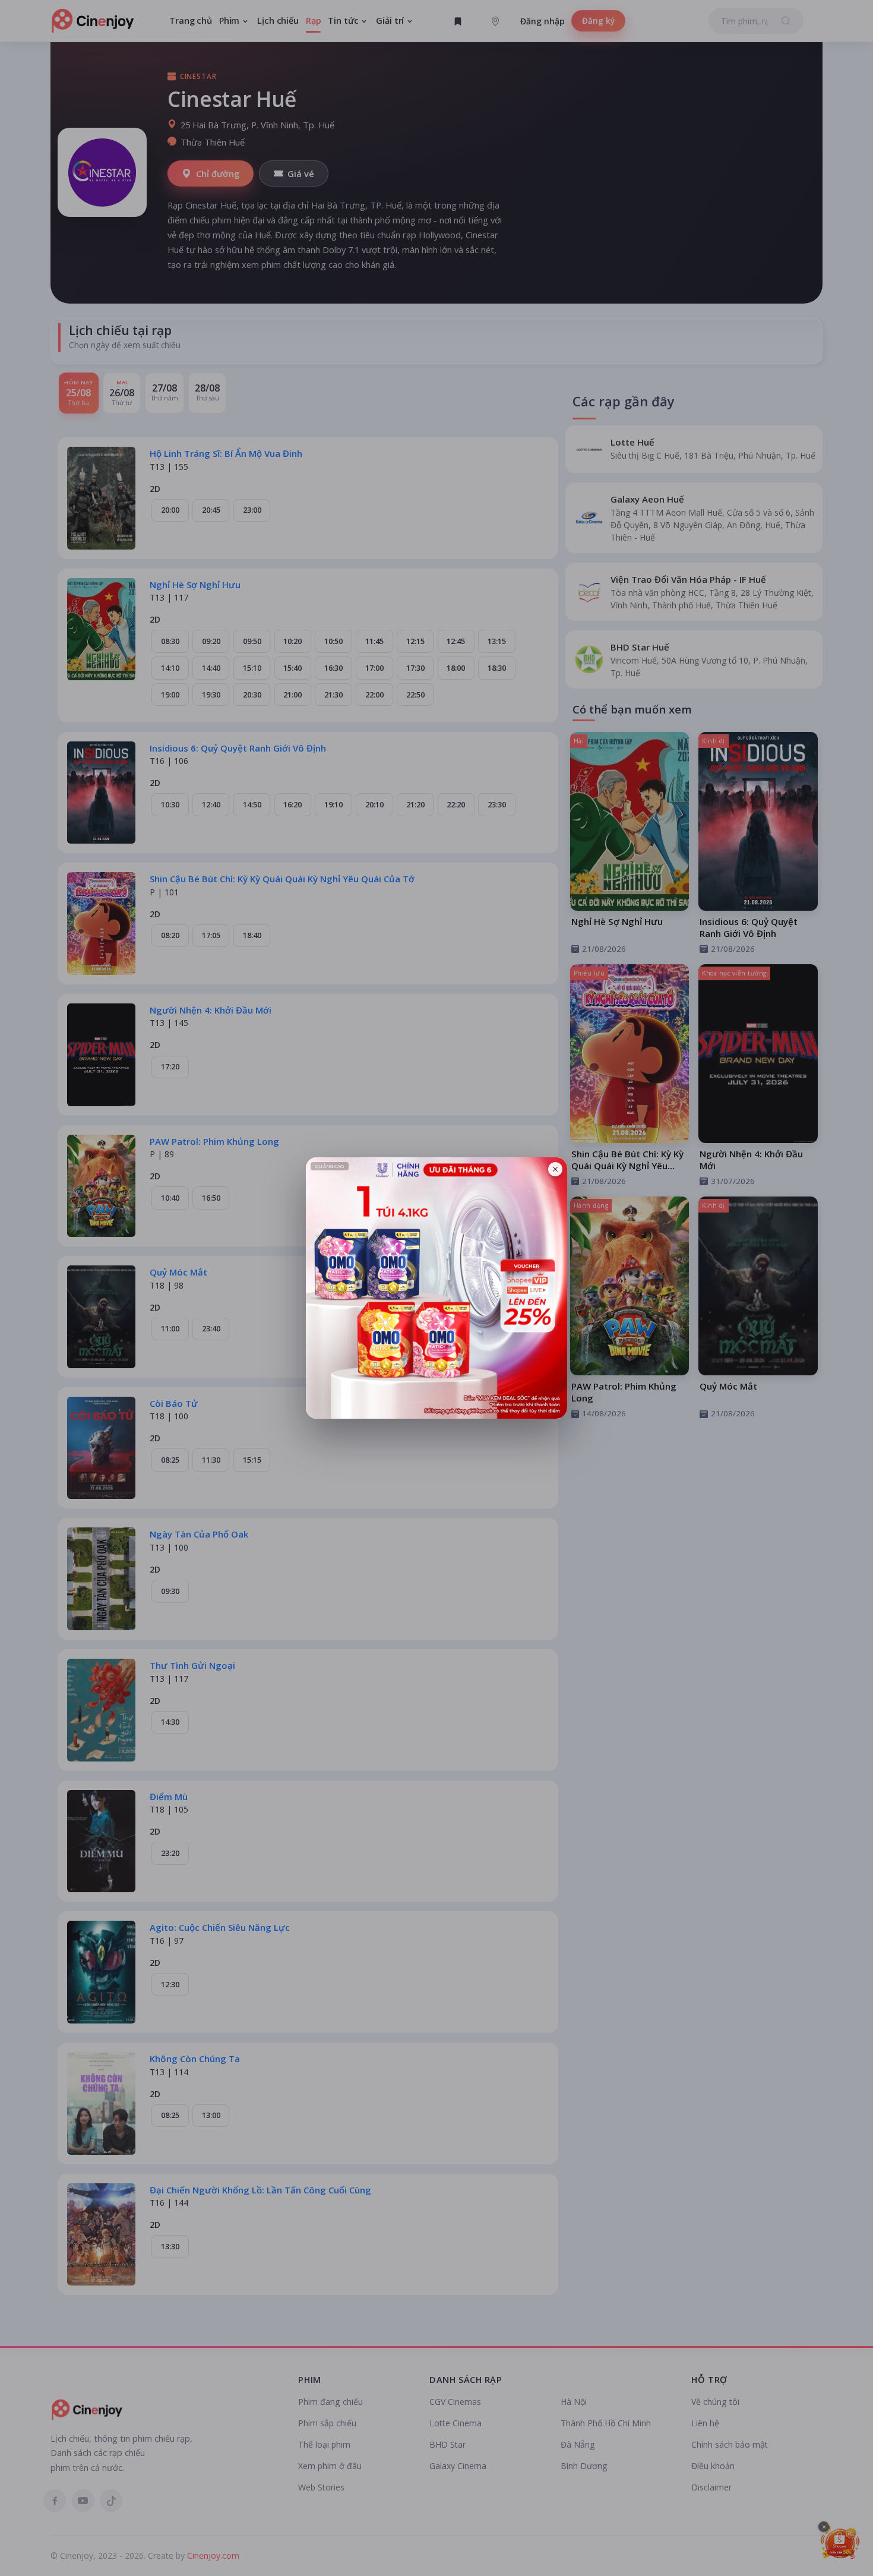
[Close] (555, 1169)
